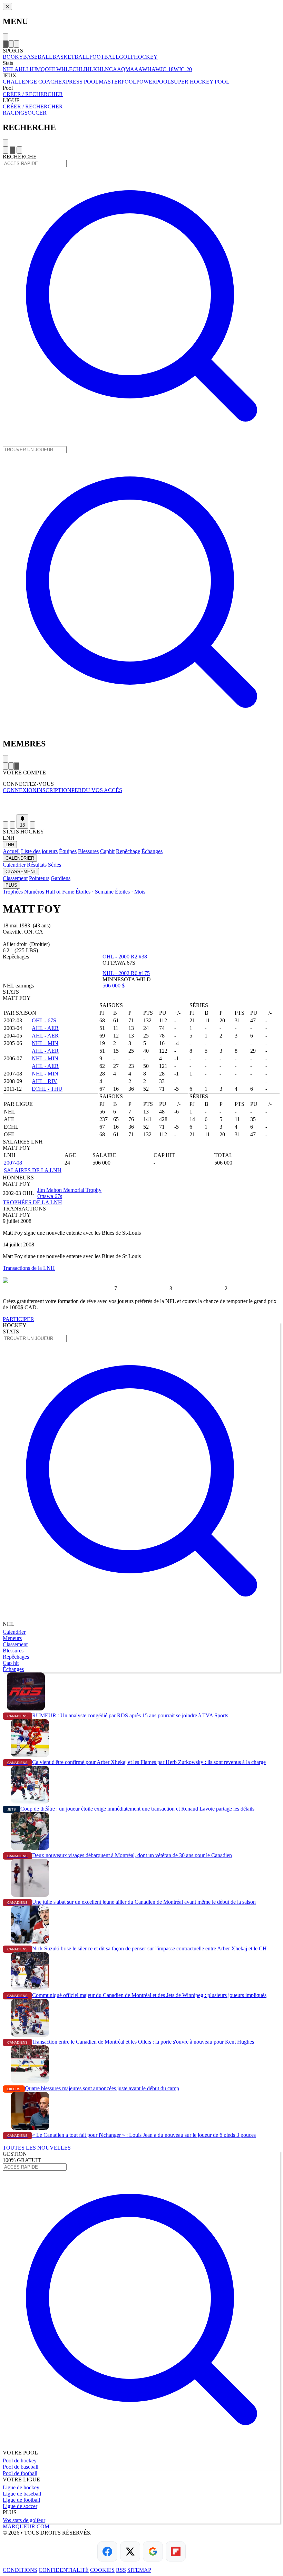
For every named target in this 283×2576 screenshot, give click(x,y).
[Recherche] (11, 44)
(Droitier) (40, 944)
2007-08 (13, 1163)
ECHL (76, 69)
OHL (51, 69)
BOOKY (13, 57)
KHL (99, 69)
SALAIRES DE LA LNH (33, 1170)
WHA (149, 69)
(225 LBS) (26, 950)
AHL (20, 69)
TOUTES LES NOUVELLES (37, 2148)
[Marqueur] (141, 804)
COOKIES (102, 2570)
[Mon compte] (32, 825)
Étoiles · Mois (130, 892)
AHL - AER (45, 1028)
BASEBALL (38, 57)
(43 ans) (42, 925)
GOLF (126, 57)
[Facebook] (107, 2551)
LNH (10, 845)
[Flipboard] (176, 2551)
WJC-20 (183, 69)
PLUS (11, 885)
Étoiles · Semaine (95, 892)
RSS (121, 2570)
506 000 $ (114, 986)
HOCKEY (146, 57)
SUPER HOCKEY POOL (200, 82)
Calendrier (14, 865)
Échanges (152, 851)
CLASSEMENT (21, 872)
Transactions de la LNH (29, 1268)
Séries (55, 865)
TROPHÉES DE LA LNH (32, 1202)
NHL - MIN (45, 1043)
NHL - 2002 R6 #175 (126, 973)
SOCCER (36, 113)
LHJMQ (36, 69)
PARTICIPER (18, 1319)
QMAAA (132, 69)
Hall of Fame (60, 892)
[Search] (12, 150)
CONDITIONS (20, 2570)
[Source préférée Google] (153, 2551)
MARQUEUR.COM (26, 2526)
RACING (14, 113)
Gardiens (61, 878)
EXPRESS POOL (79, 82)
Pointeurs (39, 878)
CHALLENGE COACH (31, 82)
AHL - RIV (45, 1081)
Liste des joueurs (39, 851)
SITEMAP (139, 2570)
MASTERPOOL (118, 82)
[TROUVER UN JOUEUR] (141, 729)
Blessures (88, 851)
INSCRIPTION (54, 790)
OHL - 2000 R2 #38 (125, 957)
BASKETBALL (71, 57)
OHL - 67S (44, 1020)
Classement (15, 878)
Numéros (34, 892)
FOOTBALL (104, 57)
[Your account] (19, 150)
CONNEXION (20, 790)
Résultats (37, 865)
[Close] (6, 37)
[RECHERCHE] (141, 443)
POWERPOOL (154, 82)
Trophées (13, 892)
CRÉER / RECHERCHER (33, 94)
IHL (89, 69)
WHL (63, 69)
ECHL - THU (47, 1089)
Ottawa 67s (50, 1196)
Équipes (68, 851)
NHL (9, 69)
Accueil (11, 851)
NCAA (113, 69)
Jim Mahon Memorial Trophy (69, 1190)
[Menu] (6, 44)
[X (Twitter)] (130, 2551)
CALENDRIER (20, 858)
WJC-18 (164, 69)
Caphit (107, 851)
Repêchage (128, 851)
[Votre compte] (17, 44)
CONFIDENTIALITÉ (64, 2570)
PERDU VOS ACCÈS (97, 790)
